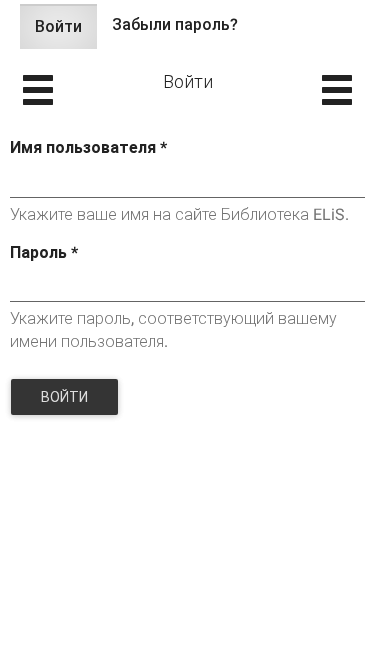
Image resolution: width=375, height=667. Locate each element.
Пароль (44, 252)
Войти (66, 33)
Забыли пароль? (175, 24)
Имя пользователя (88, 147)
